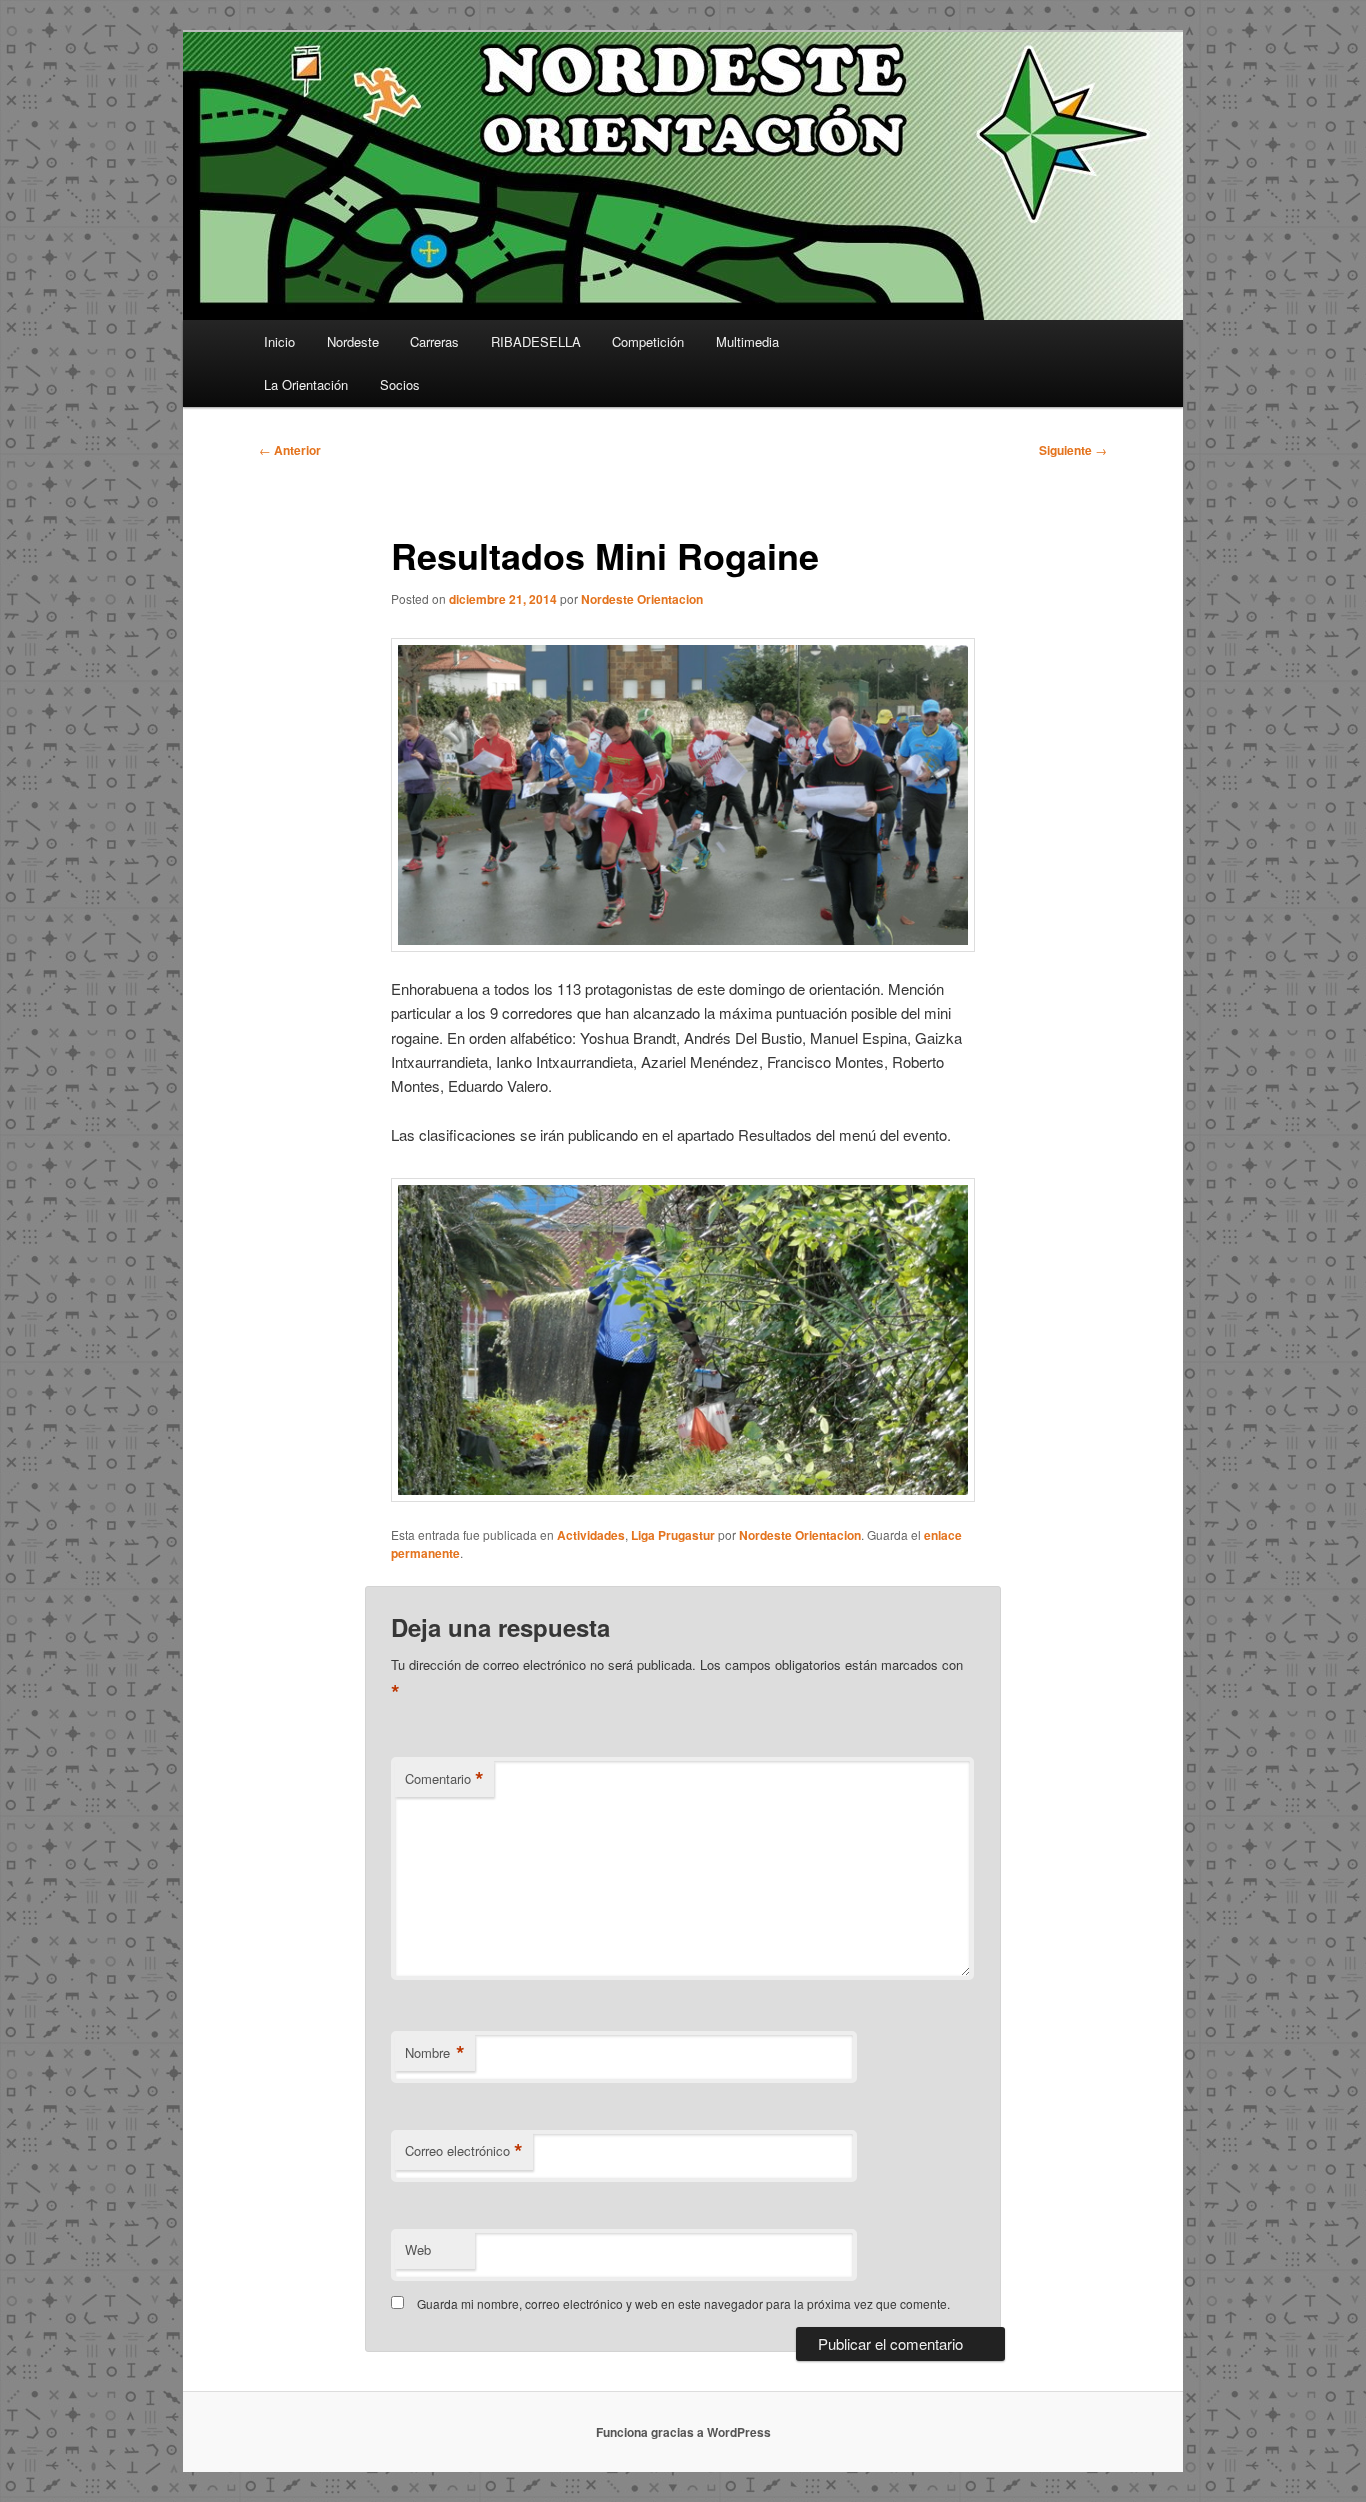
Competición (648, 341)
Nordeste (353, 341)
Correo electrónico (464, 2151)
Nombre (435, 2053)
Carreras (434, 341)
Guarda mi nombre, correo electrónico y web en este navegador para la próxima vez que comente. (683, 2303)
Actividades (591, 1535)
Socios (400, 384)
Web (418, 2249)
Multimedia (747, 341)
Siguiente (1073, 450)
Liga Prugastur (673, 1535)
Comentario (444, 1779)
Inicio (279, 341)
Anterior (290, 450)
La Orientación (306, 384)
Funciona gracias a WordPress (683, 2432)
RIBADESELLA (536, 341)
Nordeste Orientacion (642, 599)
